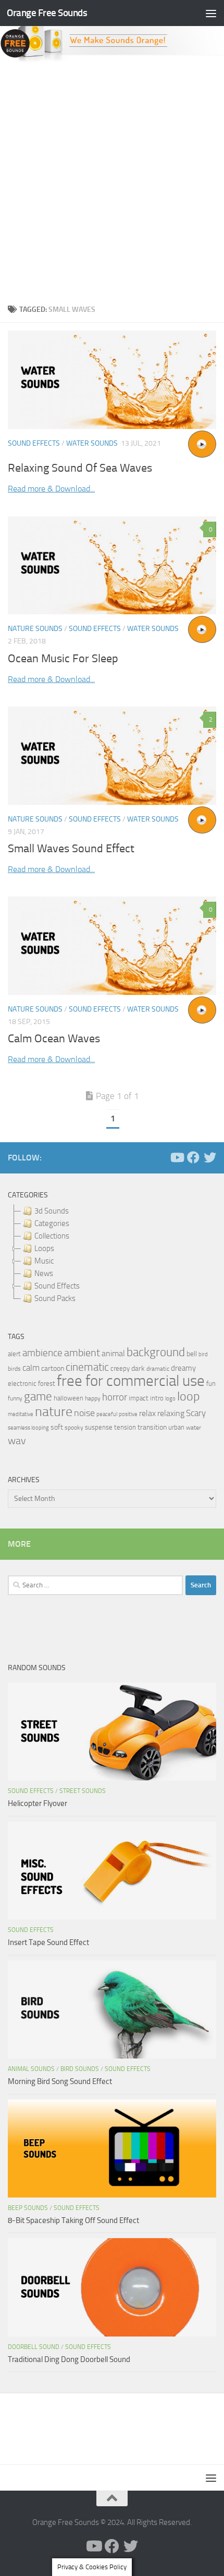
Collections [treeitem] (52, 1236)
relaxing (171, 1413)
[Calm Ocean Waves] (112, 945)
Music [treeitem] (44, 1261)
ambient (82, 1353)
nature (54, 1411)
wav (17, 1441)
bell (192, 1354)
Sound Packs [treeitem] (55, 1298)
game (38, 1397)
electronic (22, 1384)
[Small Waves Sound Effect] (112, 755)
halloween (69, 1398)
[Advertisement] (112, 180)
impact (139, 1398)
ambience (42, 1353)
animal (113, 1353)
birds (14, 1369)
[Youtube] (177, 1157)
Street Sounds (83, 1791)
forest (47, 1384)
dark (138, 1368)
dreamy (183, 1368)
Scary (196, 1413)
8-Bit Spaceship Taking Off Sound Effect (73, 2220)
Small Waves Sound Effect (71, 849)
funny (15, 1398)
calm (31, 1368)
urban (176, 1427)
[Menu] (211, 13)
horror (115, 1397)
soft (57, 1427)
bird (203, 1354)
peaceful (107, 1414)
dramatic (158, 1369)
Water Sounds (92, 443)
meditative (21, 1414)
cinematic (87, 1367)
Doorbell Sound (34, 2347)
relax (147, 1413)
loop (189, 1396)
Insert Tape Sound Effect (48, 1942)
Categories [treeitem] (52, 1223)
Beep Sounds (28, 2208)
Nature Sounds (35, 629)
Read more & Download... (51, 489)
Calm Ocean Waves (54, 1039)
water (194, 1428)
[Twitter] (210, 1157)
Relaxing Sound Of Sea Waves (80, 468)
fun (211, 1384)
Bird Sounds (80, 2069)
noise (84, 1413)
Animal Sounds (31, 2069)
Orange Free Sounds (47, 13)
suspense (99, 1427)
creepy (120, 1368)
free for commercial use (131, 1381)
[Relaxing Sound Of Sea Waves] (112, 380)
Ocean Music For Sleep (63, 659)
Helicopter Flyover (38, 1803)
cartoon (53, 1368)
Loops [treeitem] (44, 1248)
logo (170, 1399)
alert (14, 1354)
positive (128, 1414)
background (156, 1352)
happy (93, 1398)
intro (157, 1398)
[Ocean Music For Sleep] (112, 566)
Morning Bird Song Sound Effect (60, 2081)
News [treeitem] (44, 1273)
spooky (74, 1428)
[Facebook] (193, 1157)
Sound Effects (34, 443)
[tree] (112, 1255)
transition (152, 1427)
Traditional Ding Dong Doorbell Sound (69, 2359)
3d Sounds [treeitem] (52, 1211)
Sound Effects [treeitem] (57, 1286)
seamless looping (28, 1428)
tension (125, 1427)
